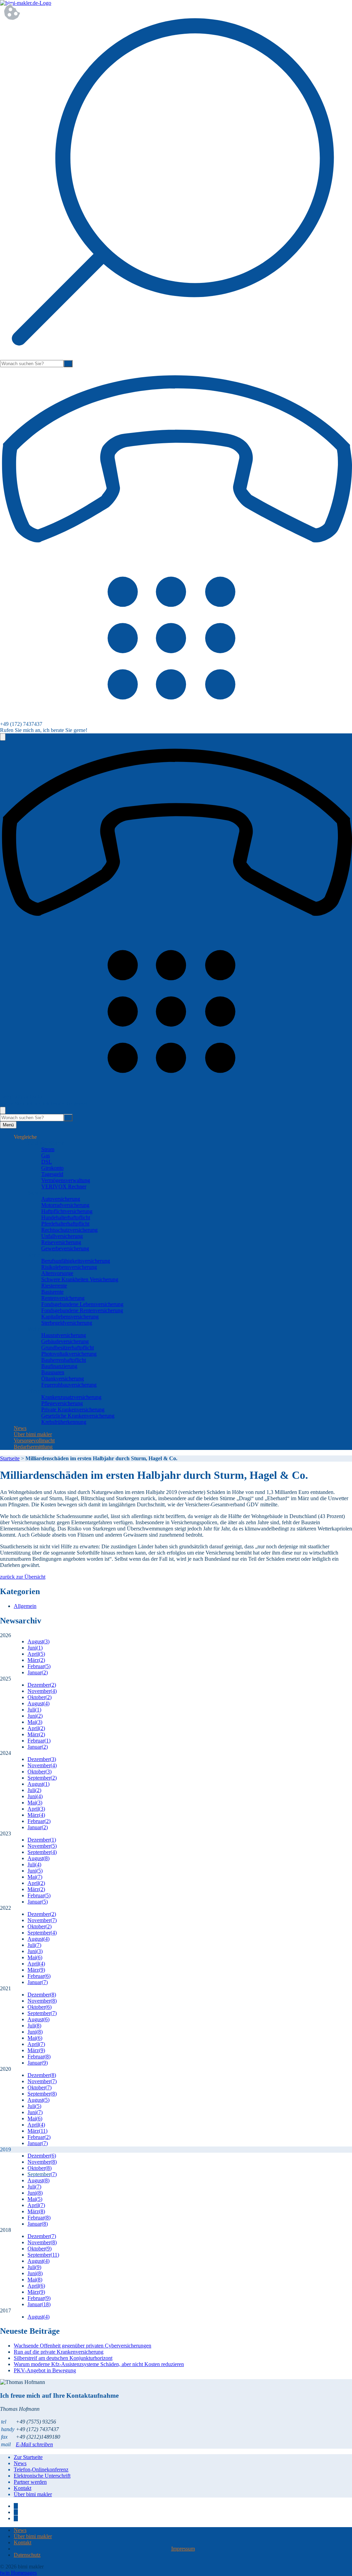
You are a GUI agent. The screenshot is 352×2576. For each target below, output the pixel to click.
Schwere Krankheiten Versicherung (80, 1279)
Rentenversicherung (63, 1298)
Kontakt (23, 2488)
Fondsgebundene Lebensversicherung (82, 1304)
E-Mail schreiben (34, 2444)
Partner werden (30, 2482)
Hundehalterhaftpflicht (66, 1217)
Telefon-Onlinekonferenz (41, 2469)
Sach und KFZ (44, 1193)
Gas (46, 1156)
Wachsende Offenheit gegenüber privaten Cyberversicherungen (82, 2346)
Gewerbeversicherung (65, 1248)
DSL (47, 1162)
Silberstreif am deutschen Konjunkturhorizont (63, 2358)
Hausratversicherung (64, 1335)
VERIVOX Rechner (64, 1186)
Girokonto (52, 1168)
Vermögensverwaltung (66, 1180)
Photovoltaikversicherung (69, 1354)
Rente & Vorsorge (47, 1255)
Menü (8, 1125)
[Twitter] (16, 2512)
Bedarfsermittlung (33, 1447)
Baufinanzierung (59, 1366)
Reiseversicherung (61, 1242)
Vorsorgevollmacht (34, 1440)
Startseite (10, 1458)
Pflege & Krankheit (49, 1391)
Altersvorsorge (57, 1273)
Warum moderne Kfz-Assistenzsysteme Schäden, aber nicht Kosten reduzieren (99, 2364)
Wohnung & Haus (47, 1329)
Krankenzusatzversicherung (71, 1397)
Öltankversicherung (63, 1379)
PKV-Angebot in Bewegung (45, 2370)
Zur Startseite (28, 2457)
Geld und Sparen (46, 1143)
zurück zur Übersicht (23, 1577)
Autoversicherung (61, 1199)
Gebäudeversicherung (65, 1341)
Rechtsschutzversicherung (69, 1230)
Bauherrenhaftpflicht (64, 1360)
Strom (48, 1149)
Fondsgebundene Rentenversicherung (82, 1310)
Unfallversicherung (62, 1236)
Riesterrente (54, 1286)
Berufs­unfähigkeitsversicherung (76, 1261)
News (20, 1428)
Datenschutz (27, 2555)
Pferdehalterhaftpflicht (65, 1224)
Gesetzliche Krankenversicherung (78, 1416)
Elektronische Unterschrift (42, 2476)
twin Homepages (18, 2573)
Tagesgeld (52, 1174)
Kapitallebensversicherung (70, 1317)
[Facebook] (16, 2506)
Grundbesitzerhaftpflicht (68, 1348)
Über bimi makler (33, 1434)
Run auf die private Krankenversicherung (59, 2352)
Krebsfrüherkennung (64, 1422)
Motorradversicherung (65, 1205)
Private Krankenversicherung (73, 1409)
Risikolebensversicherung (69, 1267)
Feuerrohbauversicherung (69, 1385)
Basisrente (52, 1292)
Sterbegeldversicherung (67, 1323)
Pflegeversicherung (62, 1403)
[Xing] (16, 2518)
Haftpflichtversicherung (67, 1211)
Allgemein (25, 1606)
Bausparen (53, 1372)
